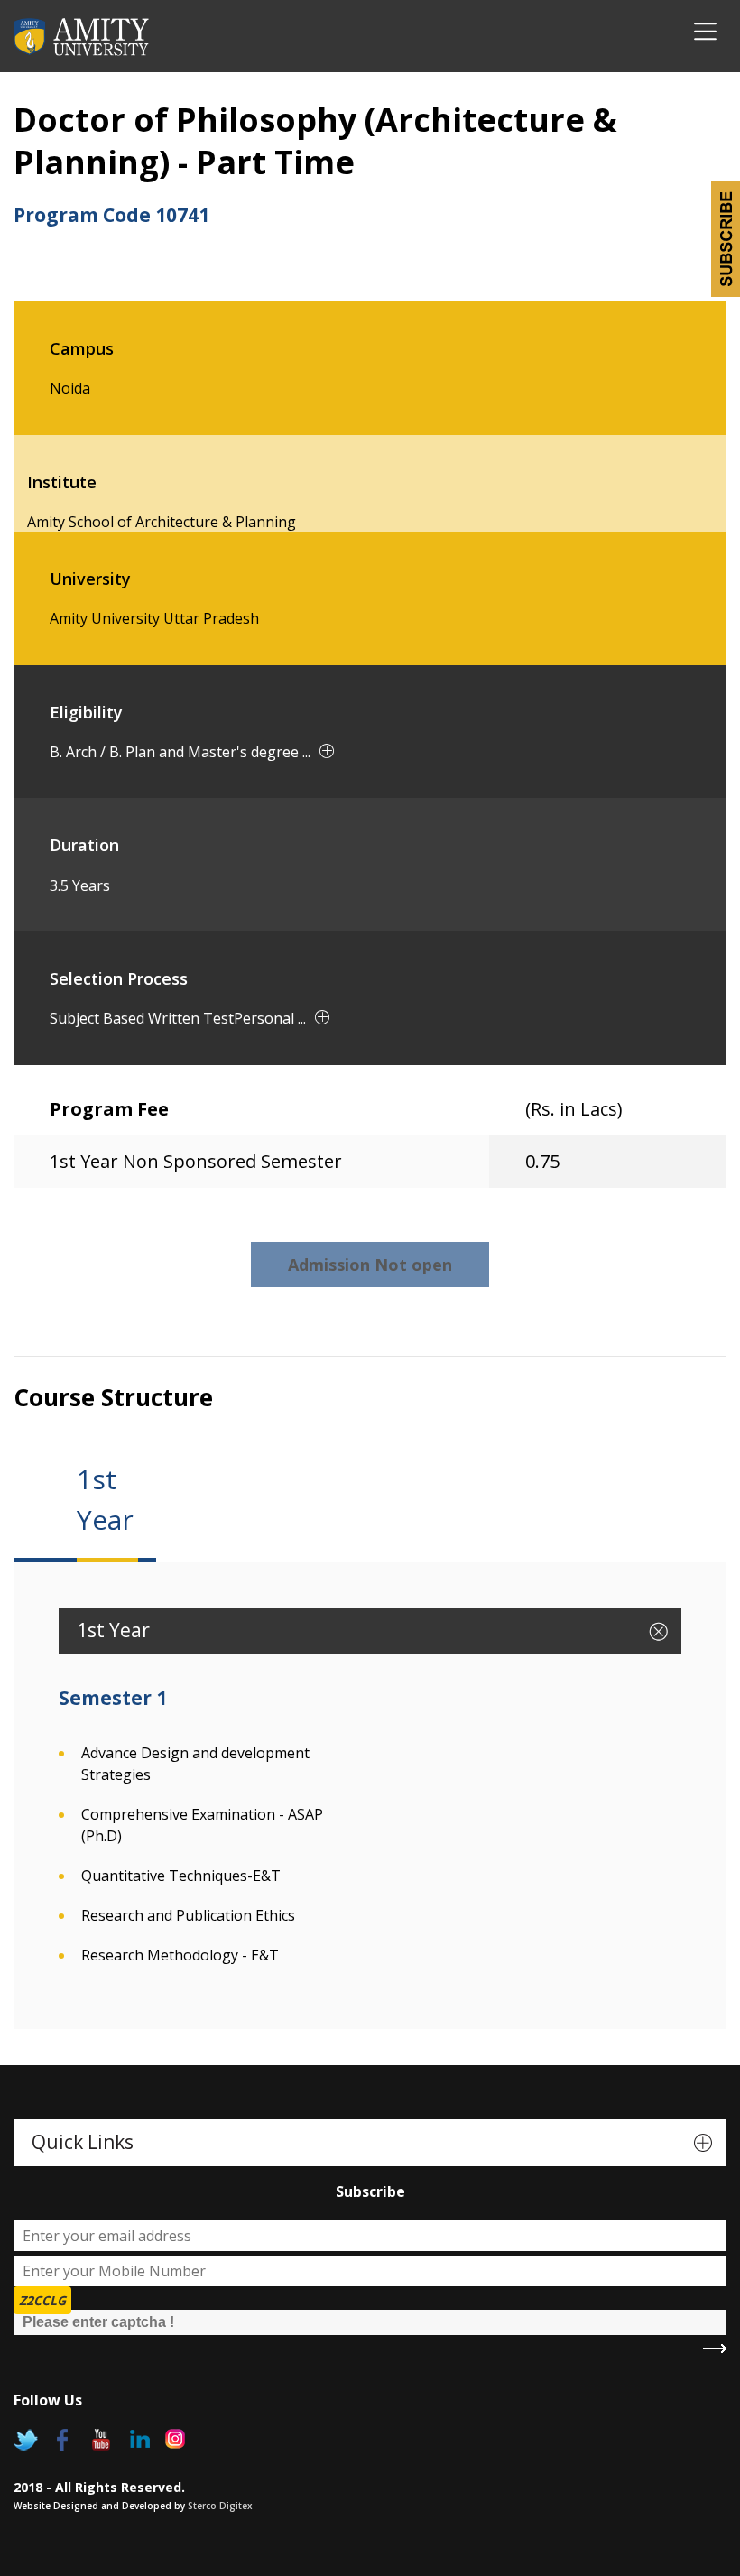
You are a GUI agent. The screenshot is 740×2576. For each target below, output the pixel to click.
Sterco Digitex (220, 2506)
